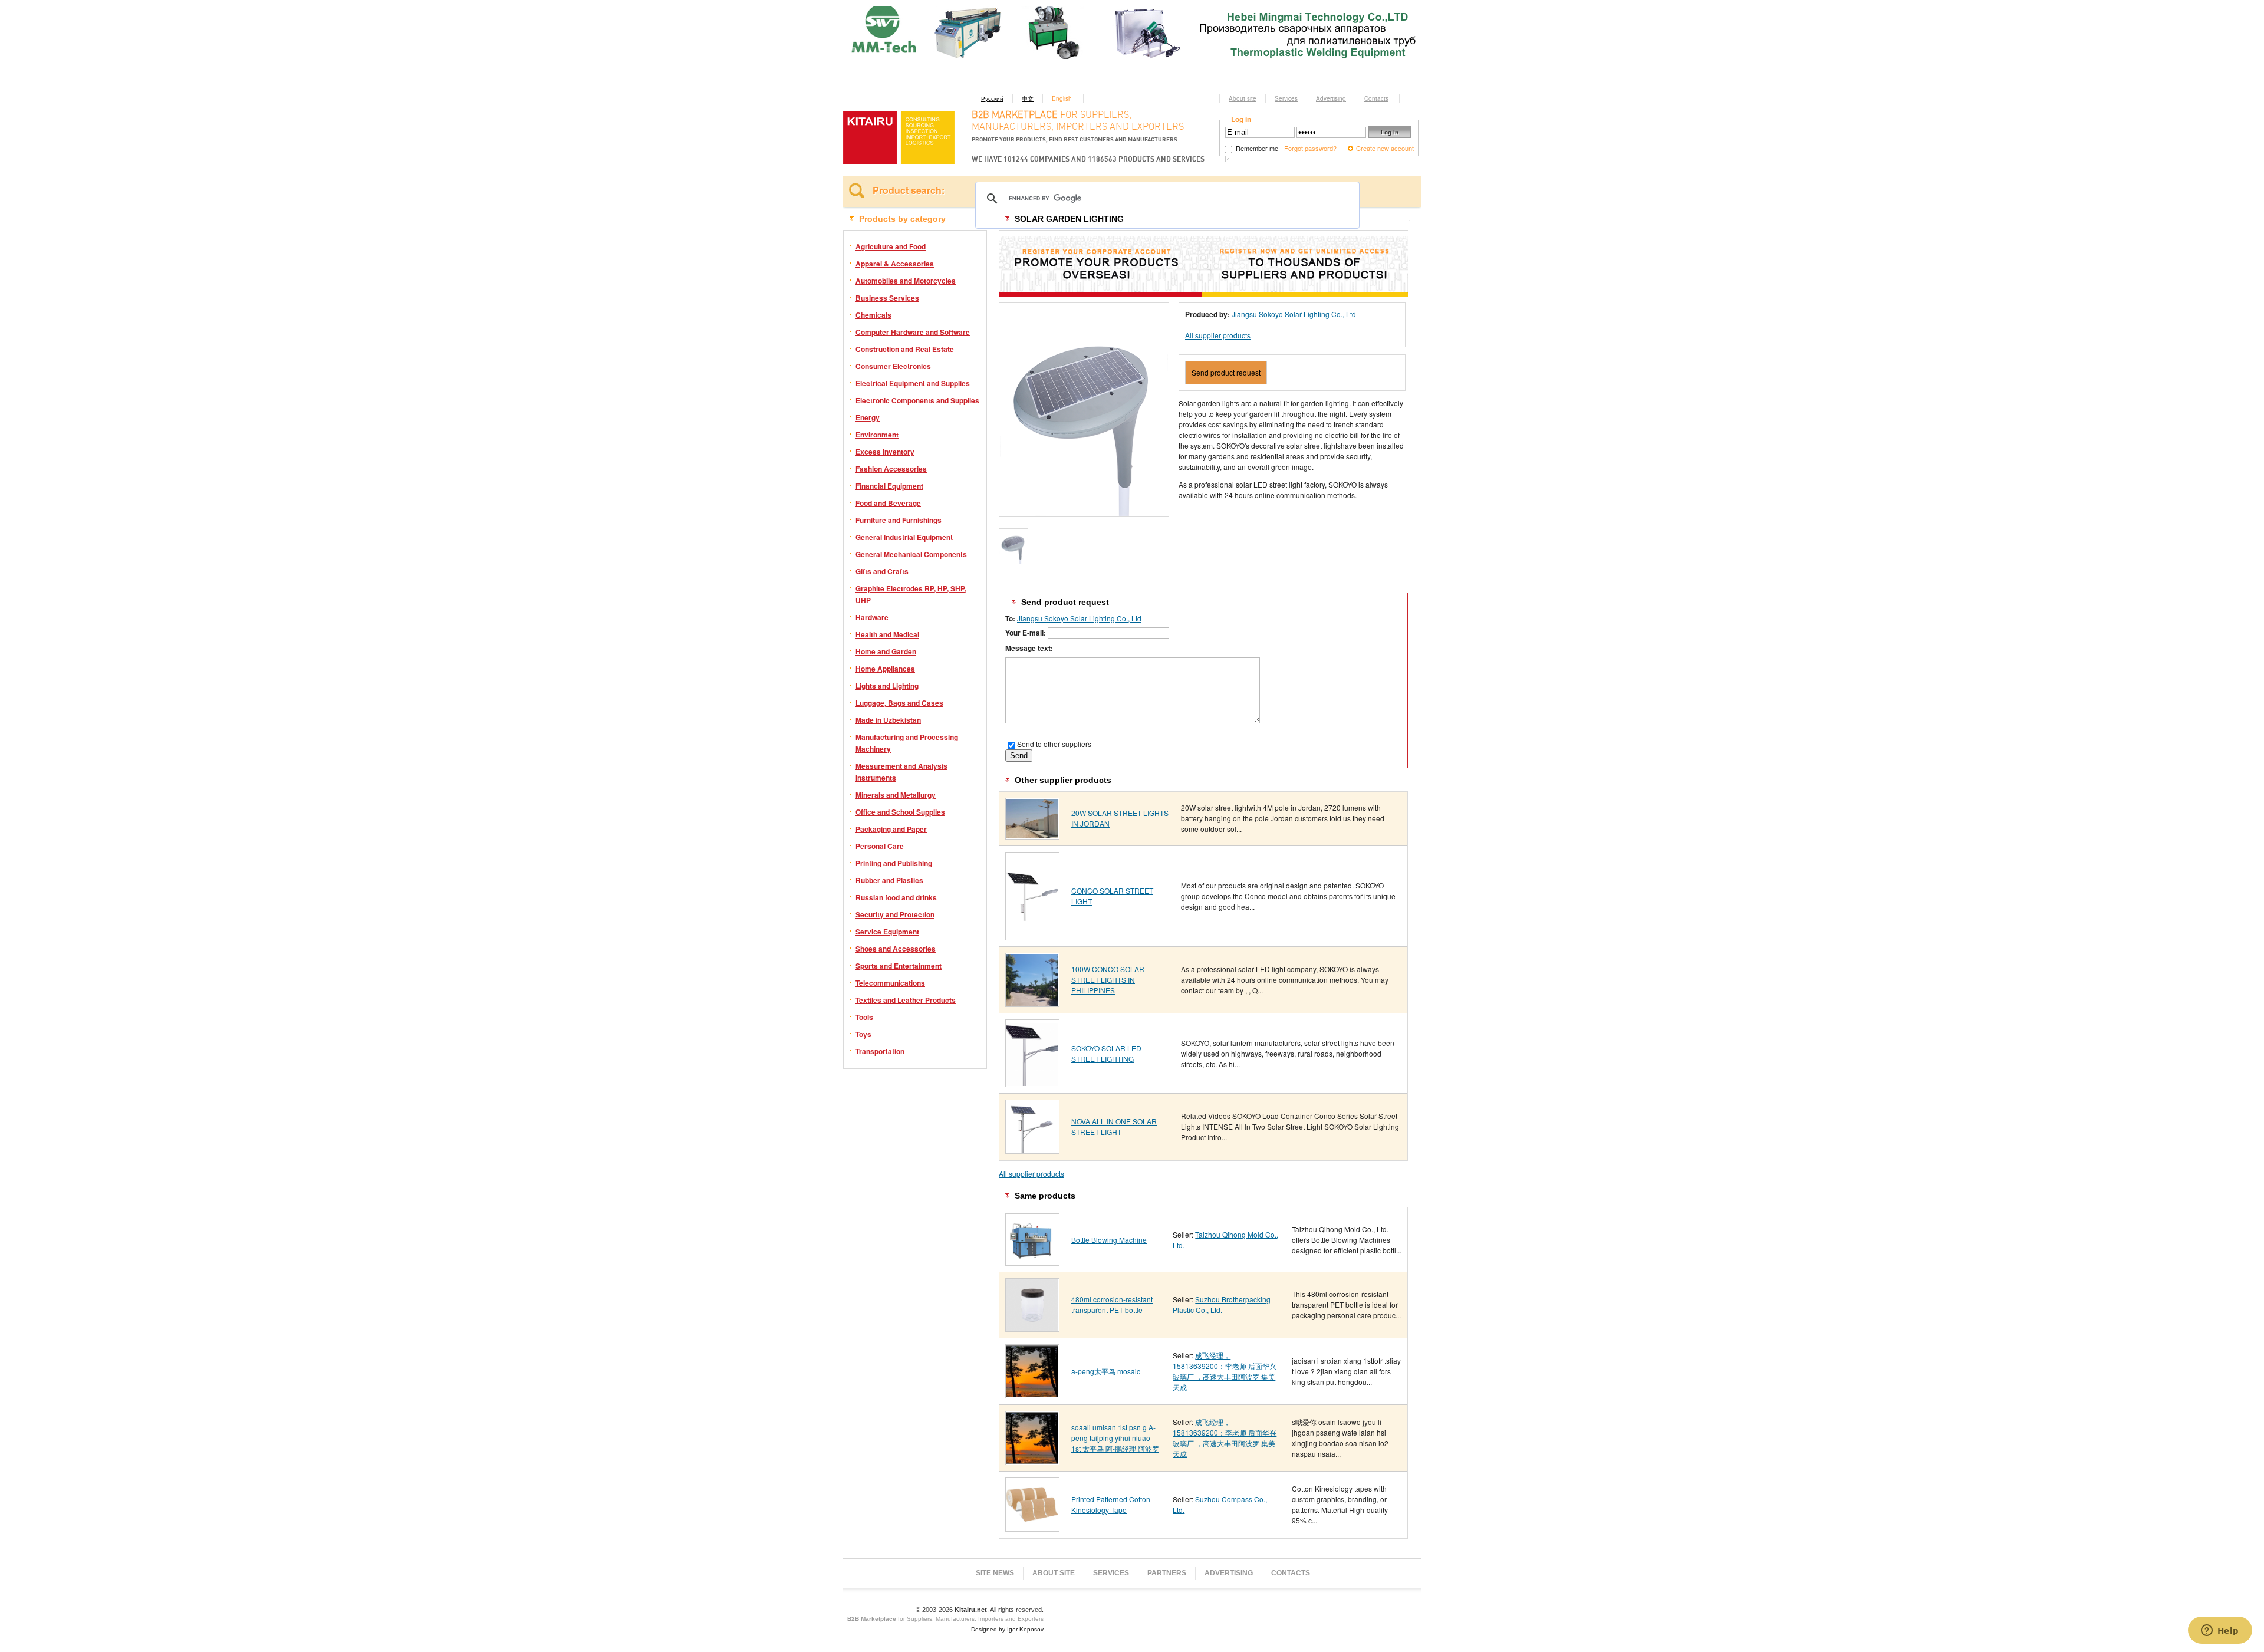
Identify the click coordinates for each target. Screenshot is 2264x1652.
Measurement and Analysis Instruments (901, 772)
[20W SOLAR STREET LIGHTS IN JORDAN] (1032, 835)
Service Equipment (887, 932)
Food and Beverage (888, 503)
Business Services (887, 298)
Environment (877, 435)
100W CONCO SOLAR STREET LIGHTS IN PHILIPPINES (1108, 980)
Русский (992, 98)
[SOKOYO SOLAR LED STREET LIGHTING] (1032, 1083)
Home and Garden (886, 651)
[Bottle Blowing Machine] (1032, 1261)
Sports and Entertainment (899, 966)
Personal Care (880, 846)
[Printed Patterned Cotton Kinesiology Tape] (1032, 1527)
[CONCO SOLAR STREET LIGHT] (1032, 936)
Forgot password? (1310, 148)
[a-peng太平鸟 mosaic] (1032, 1394)
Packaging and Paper (891, 829)
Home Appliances (885, 669)
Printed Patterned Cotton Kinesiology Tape (1111, 1504)
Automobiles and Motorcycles (906, 281)
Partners (1167, 1573)
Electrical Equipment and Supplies (913, 383)
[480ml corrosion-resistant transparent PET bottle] (1032, 1327)
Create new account (1385, 148)
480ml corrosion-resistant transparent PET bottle (1112, 1304)
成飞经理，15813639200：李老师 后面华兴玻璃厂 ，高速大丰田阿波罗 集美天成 (1225, 1371)
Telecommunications (890, 983)
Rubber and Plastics (889, 880)
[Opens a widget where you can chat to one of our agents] (2220, 1631)
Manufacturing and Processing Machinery (907, 743)
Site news (995, 1573)
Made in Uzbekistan (888, 720)
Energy (868, 417)
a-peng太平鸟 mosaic (1106, 1371)
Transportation (880, 1051)
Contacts (1376, 98)
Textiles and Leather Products (906, 1000)
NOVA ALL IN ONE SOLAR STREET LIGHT (1114, 1126)
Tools (864, 1017)
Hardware (872, 617)
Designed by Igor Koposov (1007, 1629)
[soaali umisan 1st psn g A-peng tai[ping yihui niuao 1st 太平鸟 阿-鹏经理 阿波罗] (1032, 1461)
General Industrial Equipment (904, 537)
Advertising (1331, 98)
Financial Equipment (889, 486)
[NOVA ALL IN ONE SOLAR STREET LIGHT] (1032, 1149)
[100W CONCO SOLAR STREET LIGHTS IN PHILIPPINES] (1032, 1003)
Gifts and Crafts (882, 571)
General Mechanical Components (911, 554)
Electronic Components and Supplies (917, 400)
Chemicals (873, 315)
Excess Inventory (885, 452)
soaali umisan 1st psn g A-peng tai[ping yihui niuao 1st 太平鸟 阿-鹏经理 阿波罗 (1115, 1438)
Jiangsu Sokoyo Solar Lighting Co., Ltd (1294, 314)
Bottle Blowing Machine (1109, 1240)
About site (1243, 98)
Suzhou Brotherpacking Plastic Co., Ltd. (1222, 1304)
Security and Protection (895, 914)
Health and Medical (887, 634)
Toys (863, 1034)
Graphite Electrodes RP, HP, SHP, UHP (911, 594)
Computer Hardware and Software (913, 332)
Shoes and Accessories (896, 949)
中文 (1028, 98)
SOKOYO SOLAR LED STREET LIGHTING (1106, 1053)
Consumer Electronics (893, 366)
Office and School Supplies (900, 812)
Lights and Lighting (887, 686)
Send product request (1226, 372)
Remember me (1256, 148)
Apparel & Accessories (895, 264)
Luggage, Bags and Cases (899, 703)
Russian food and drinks (896, 897)
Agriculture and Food (891, 246)
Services (1286, 98)
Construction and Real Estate (905, 349)
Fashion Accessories (891, 469)
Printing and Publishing (894, 863)
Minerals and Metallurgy (896, 795)
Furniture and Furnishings (899, 520)
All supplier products (1218, 335)
